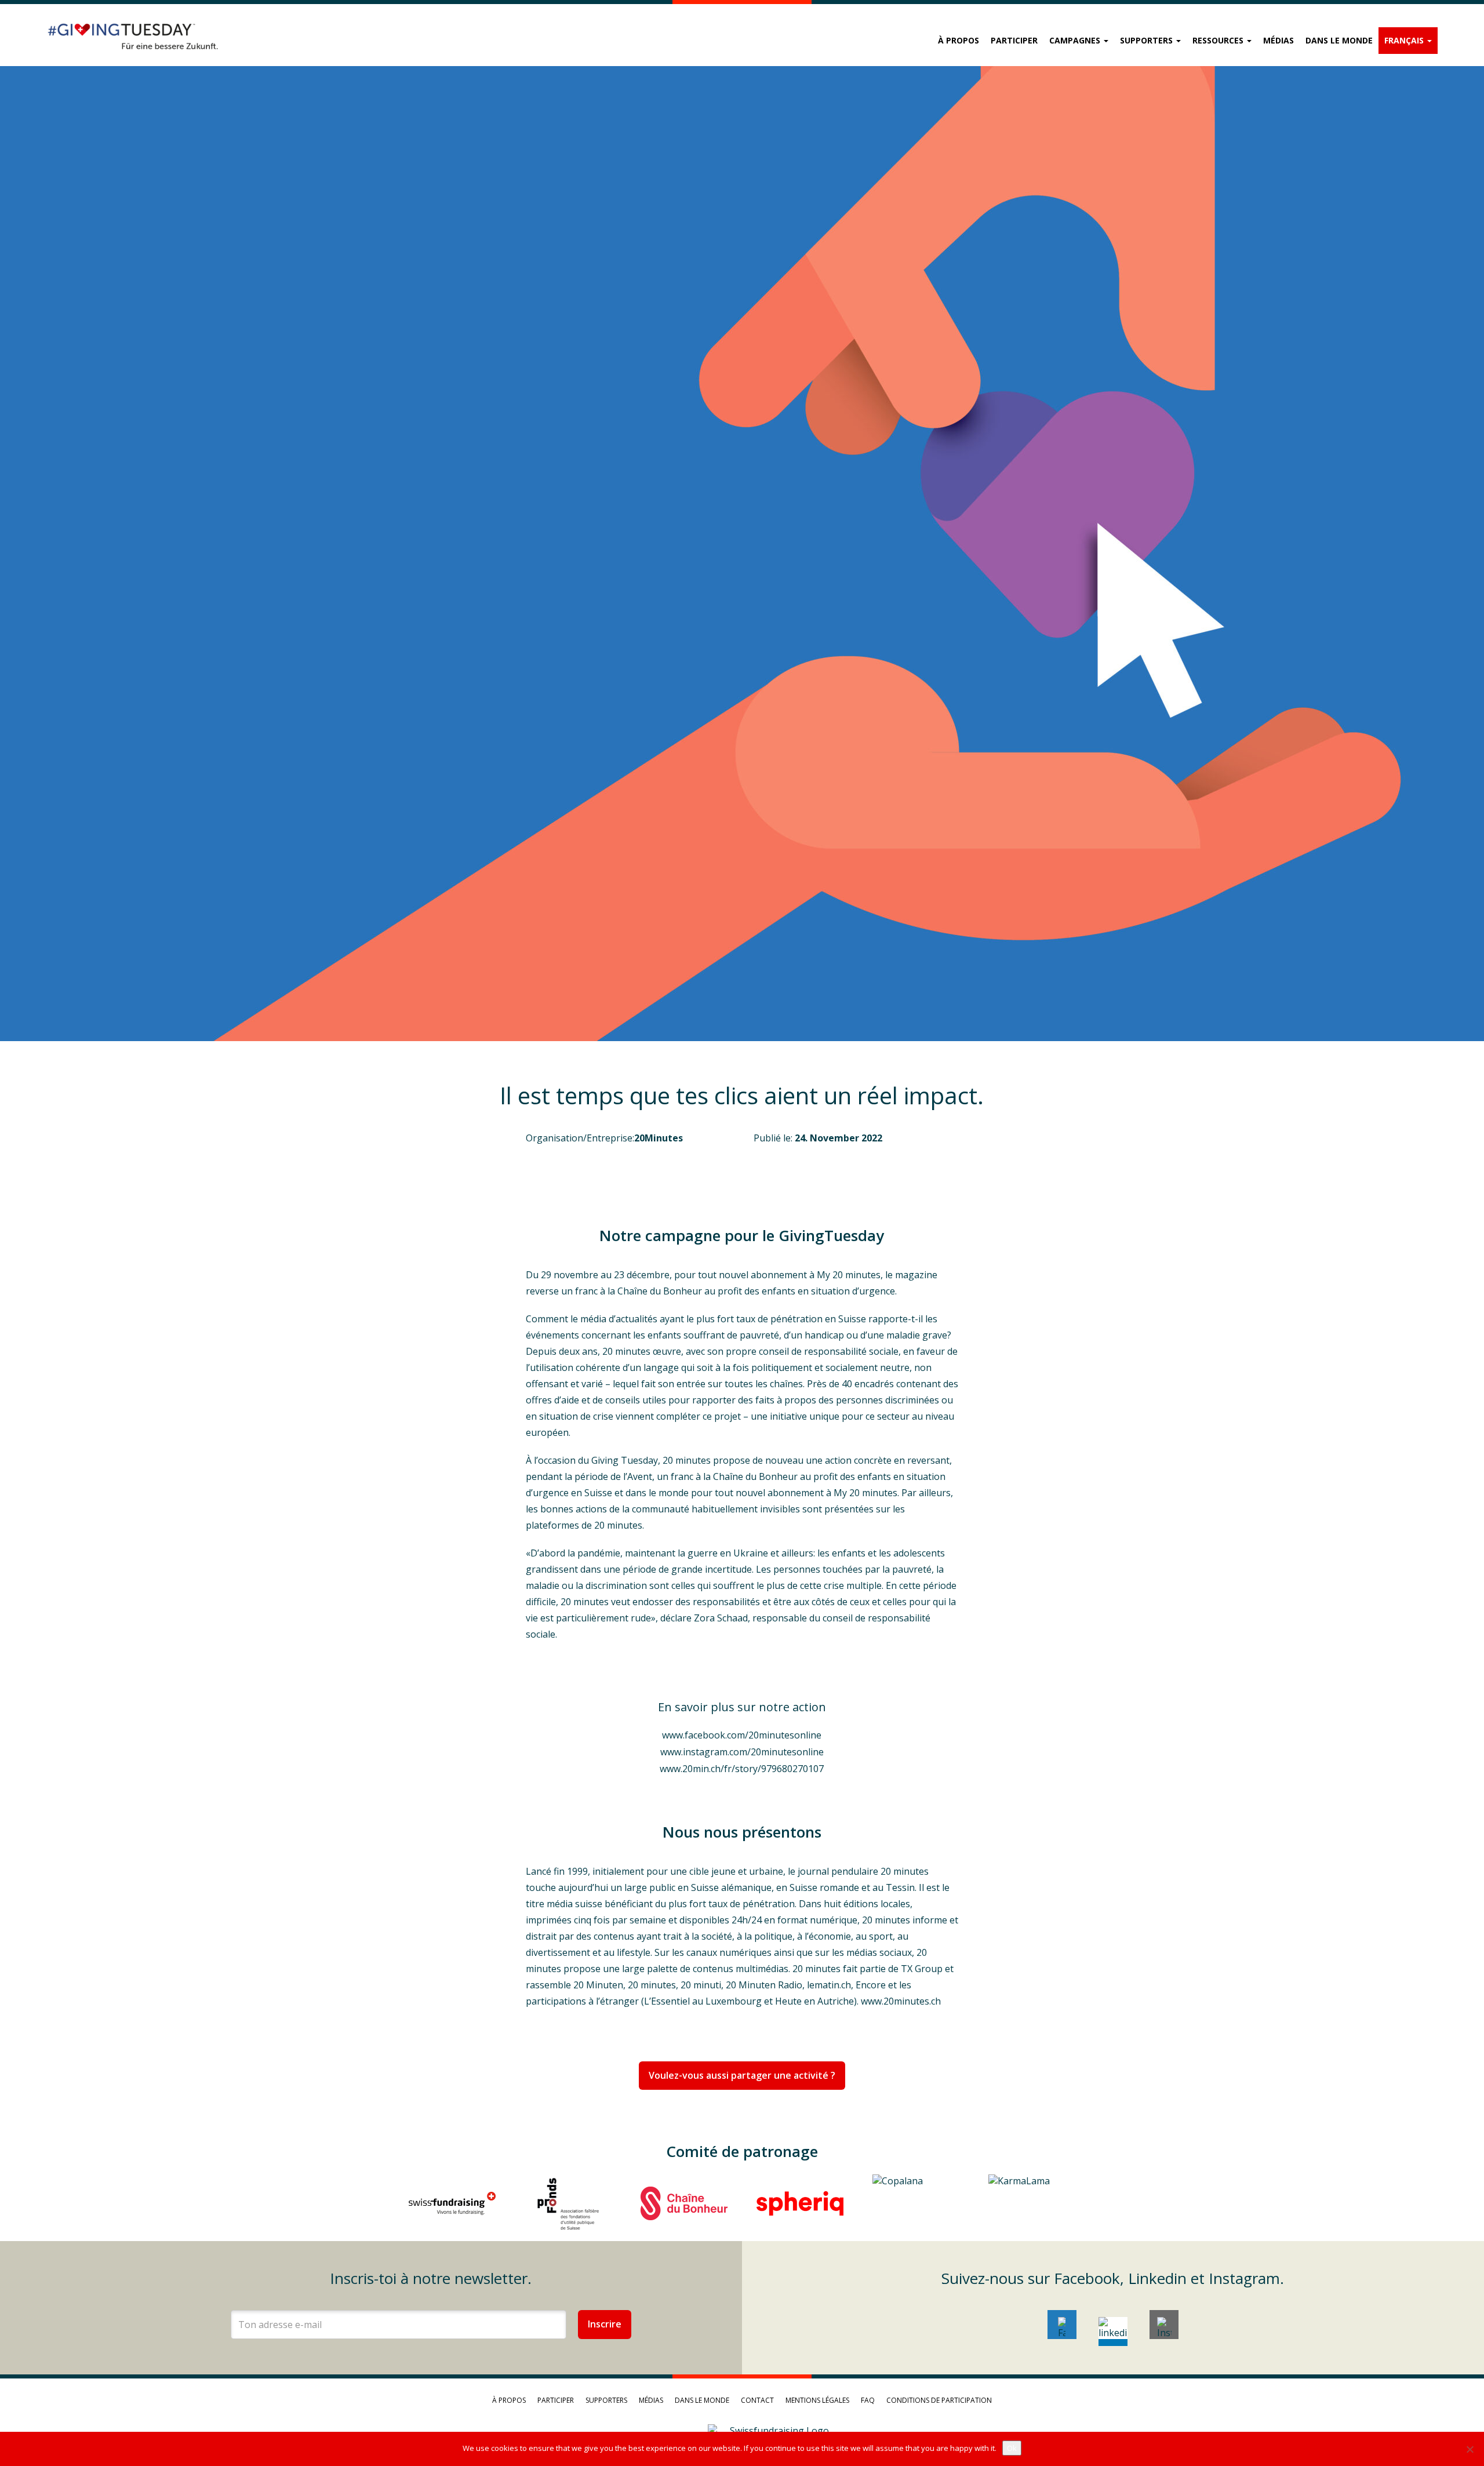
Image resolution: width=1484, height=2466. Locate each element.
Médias (1279, 40)
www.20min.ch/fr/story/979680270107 (742, 1769)
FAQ (868, 2400)
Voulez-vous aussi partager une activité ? (742, 2075)
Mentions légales (817, 2400)
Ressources (1219, 40)
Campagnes (1076, 40)
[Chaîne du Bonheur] (684, 2203)
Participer (1014, 40)
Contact (757, 2400)
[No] (1470, 2449)
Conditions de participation (939, 2400)
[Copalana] (916, 2203)
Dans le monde (1339, 40)
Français (1405, 40)
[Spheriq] (800, 2203)
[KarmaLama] (1032, 2203)
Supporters (1147, 40)
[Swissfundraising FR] (452, 2203)
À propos (959, 40)
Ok (1012, 2448)
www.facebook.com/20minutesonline (742, 1735)
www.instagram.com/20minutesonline (742, 1752)
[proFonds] (568, 2203)
